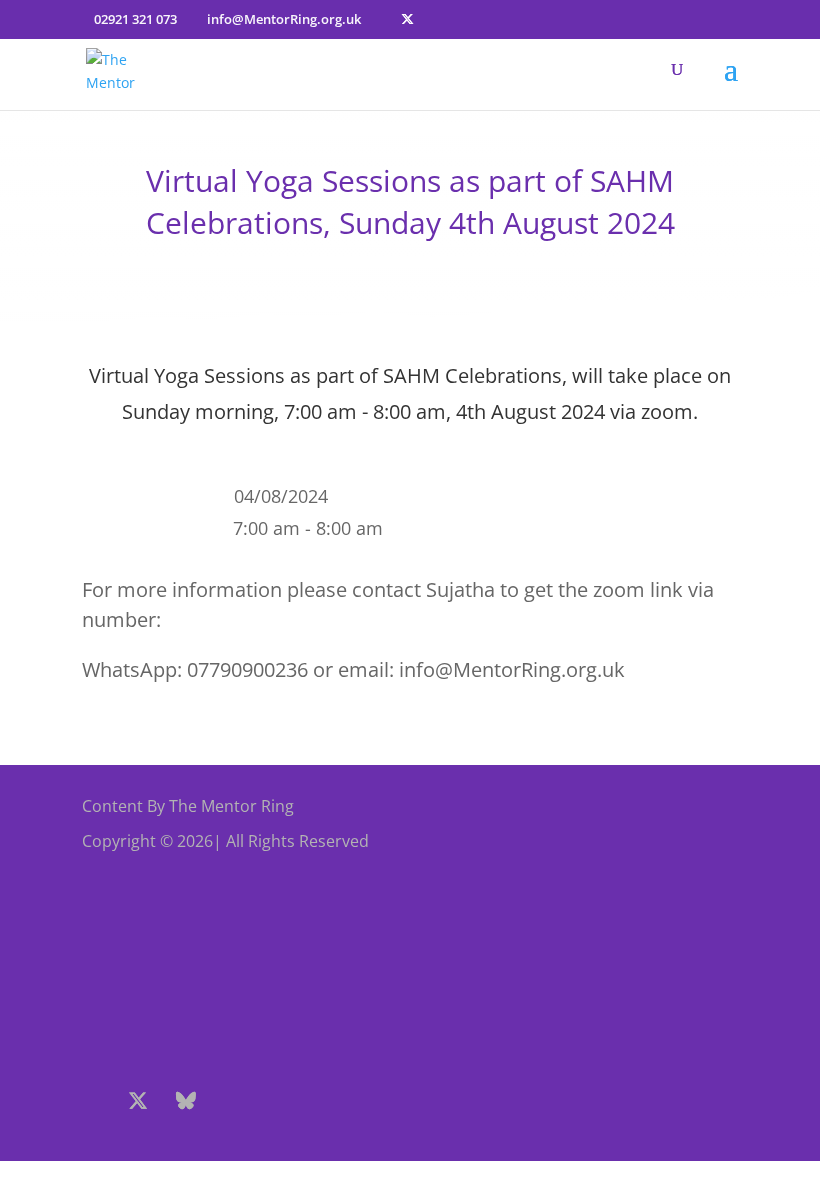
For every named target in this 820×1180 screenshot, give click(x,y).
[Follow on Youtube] (282, 1101)
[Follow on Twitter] (138, 1101)
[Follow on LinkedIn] (330, 1101)
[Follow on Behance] (186, 1101)
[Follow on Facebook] (90, 1101)
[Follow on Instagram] (234, 1101)
